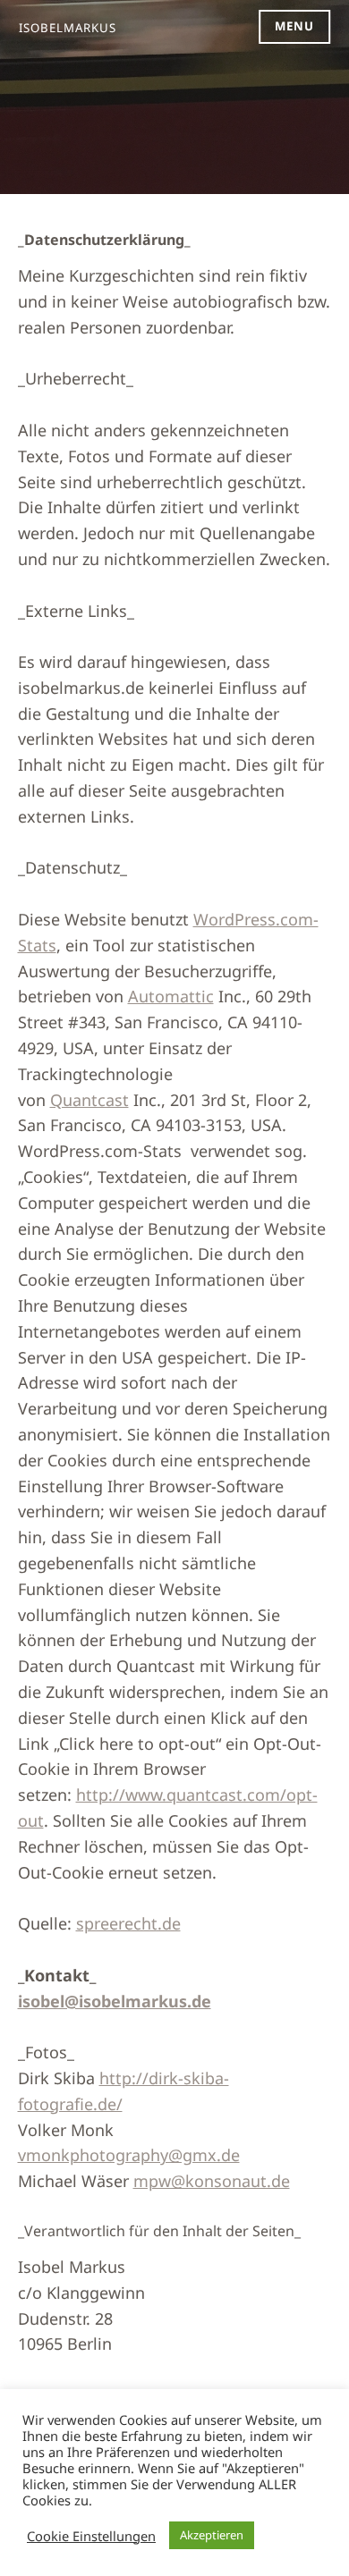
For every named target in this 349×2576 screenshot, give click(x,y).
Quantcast (89, 1100)
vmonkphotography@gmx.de (129, 2155)
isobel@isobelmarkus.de (115, 2001)
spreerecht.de (128, 1923)
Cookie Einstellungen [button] (91, 2536)
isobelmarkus (68, 28)
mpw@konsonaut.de (212, 2181)
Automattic (171, 996)
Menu (294, 26)
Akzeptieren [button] (212, 2535)
